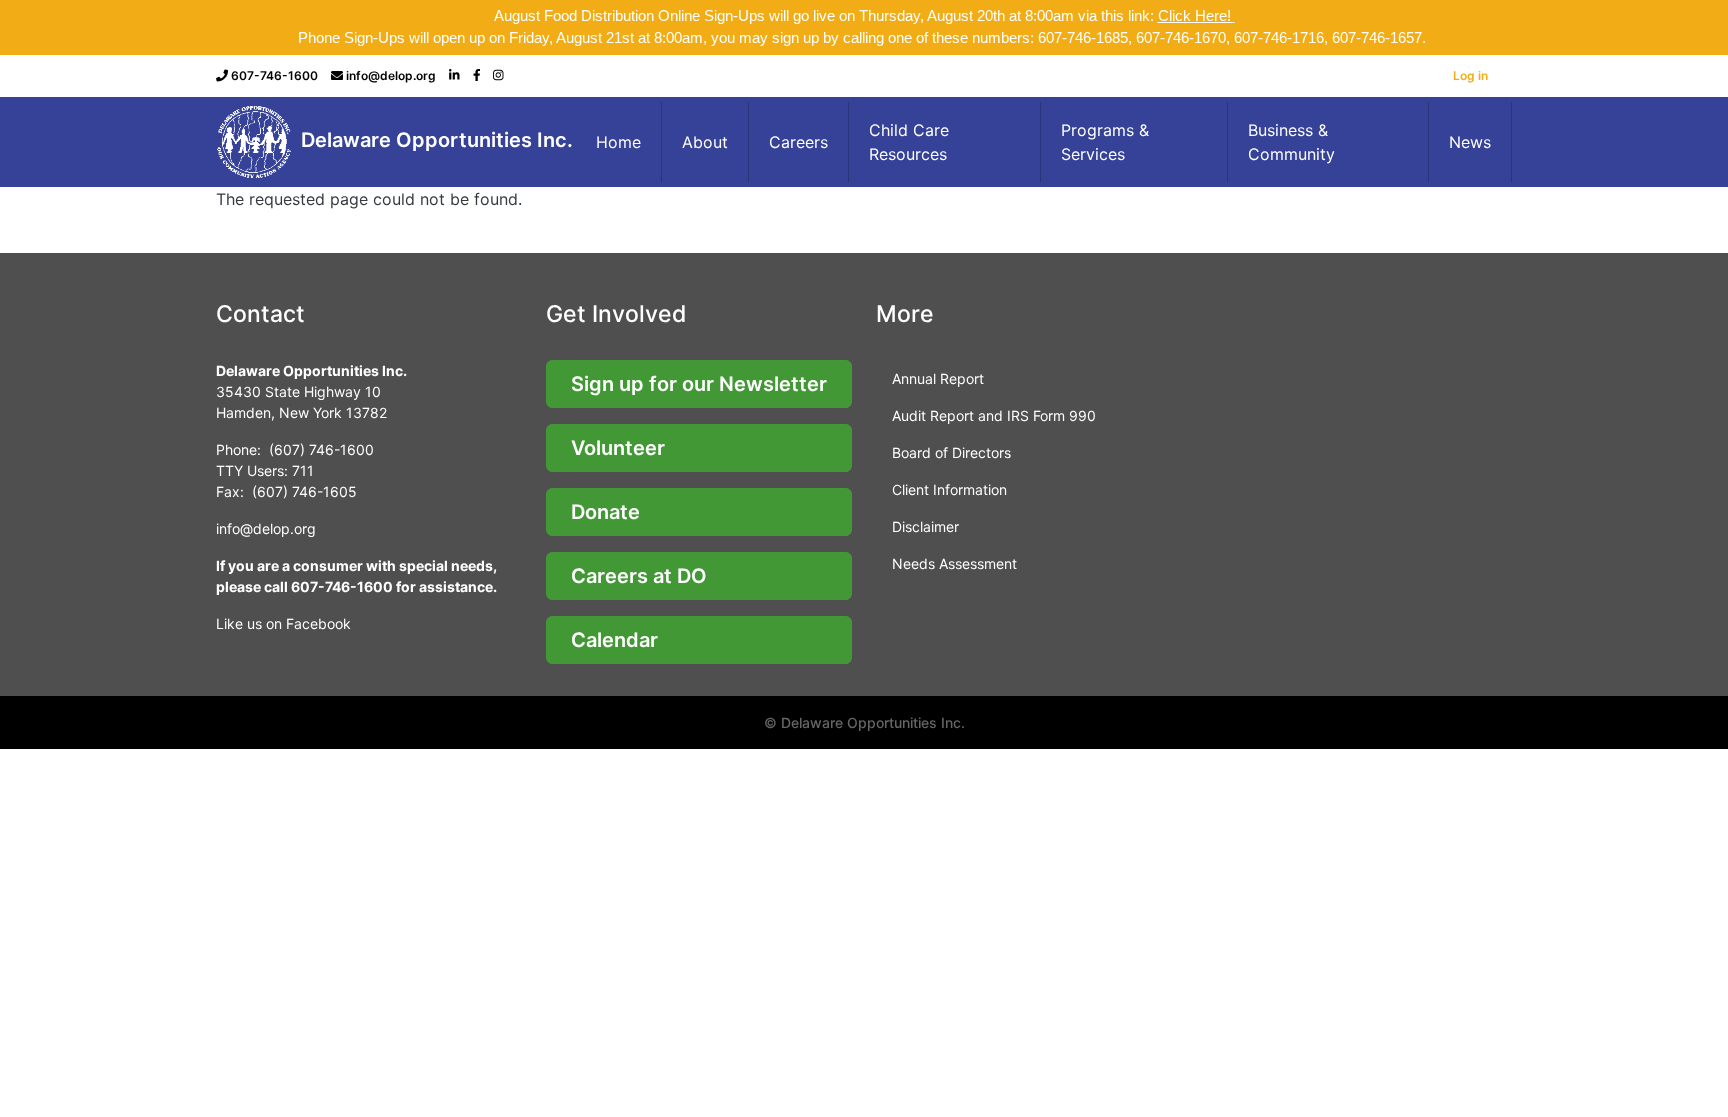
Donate (605, 512)
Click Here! (1196, 15)
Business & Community (1291, 142)
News (1470, 142)
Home (618, 142)
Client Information (949, 489)
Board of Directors (951, 452)
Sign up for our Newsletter (699, 384)
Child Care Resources (909, 142)
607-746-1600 (274, 75)
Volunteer (618, 448)
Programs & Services (1105, 142)
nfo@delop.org (267, 528)
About (705, 142)
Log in (1470, 75)
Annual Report (938, 378)
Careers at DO (639, 576)
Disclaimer (925, 526)
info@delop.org (391, 75)
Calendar (614, 640)
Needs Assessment (954, 563)
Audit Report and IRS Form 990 (994, 415)
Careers (798, 142)
